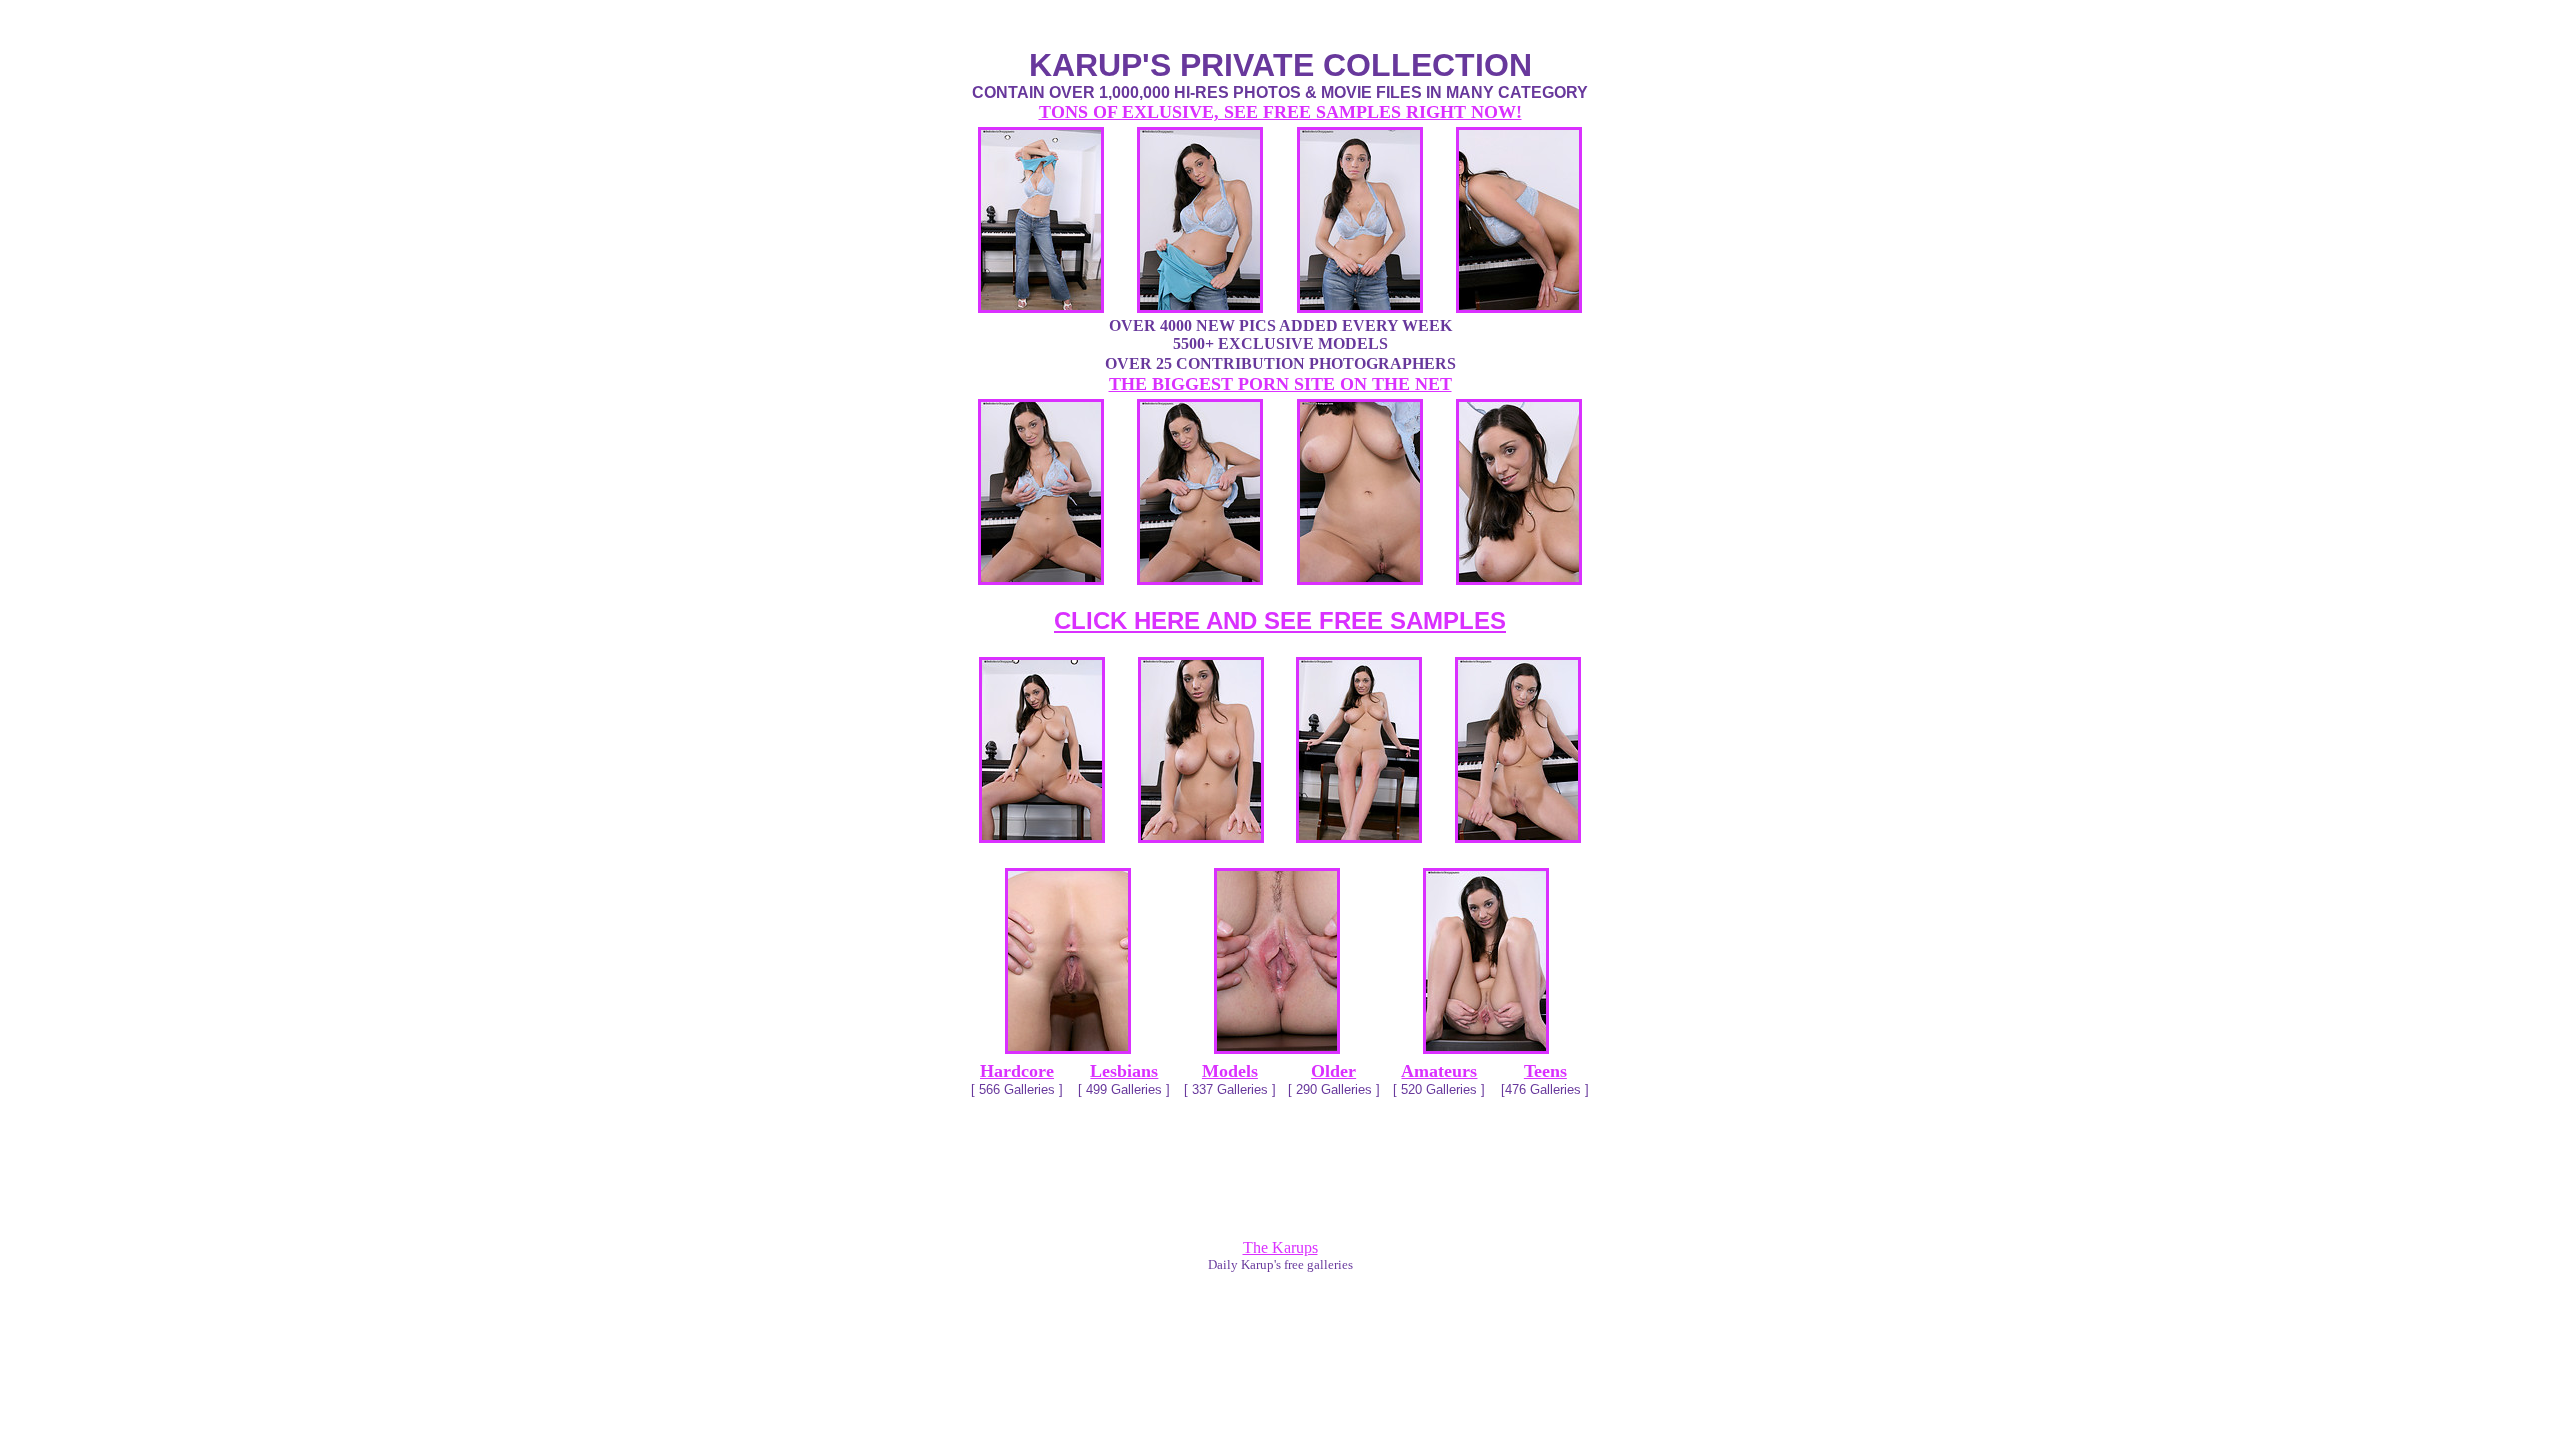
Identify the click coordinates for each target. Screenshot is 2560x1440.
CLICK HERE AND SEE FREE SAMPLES (1280, 620)
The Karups (1280, 1247)
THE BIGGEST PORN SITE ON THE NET (1280, 384)
